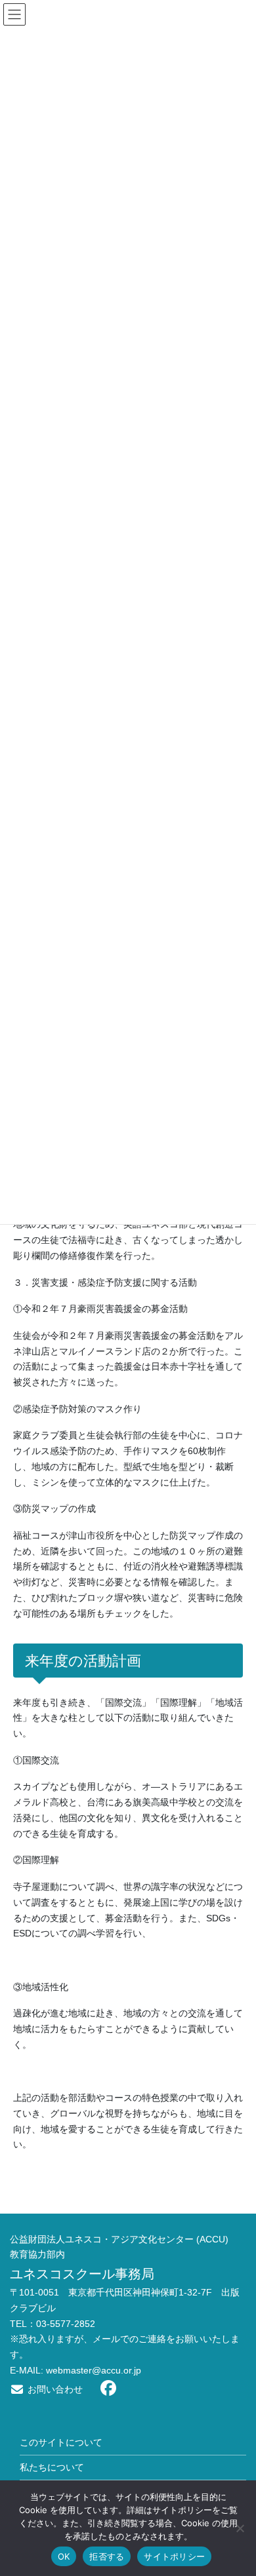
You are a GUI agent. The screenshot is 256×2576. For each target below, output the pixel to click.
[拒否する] (240, 2528)
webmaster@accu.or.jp (94, 2370)
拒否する (107, 2556)
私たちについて (52, 2467)
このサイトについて (61, 2442)
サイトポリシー (174, 2556)
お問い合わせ (54, 2389)
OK (64, 2556)
